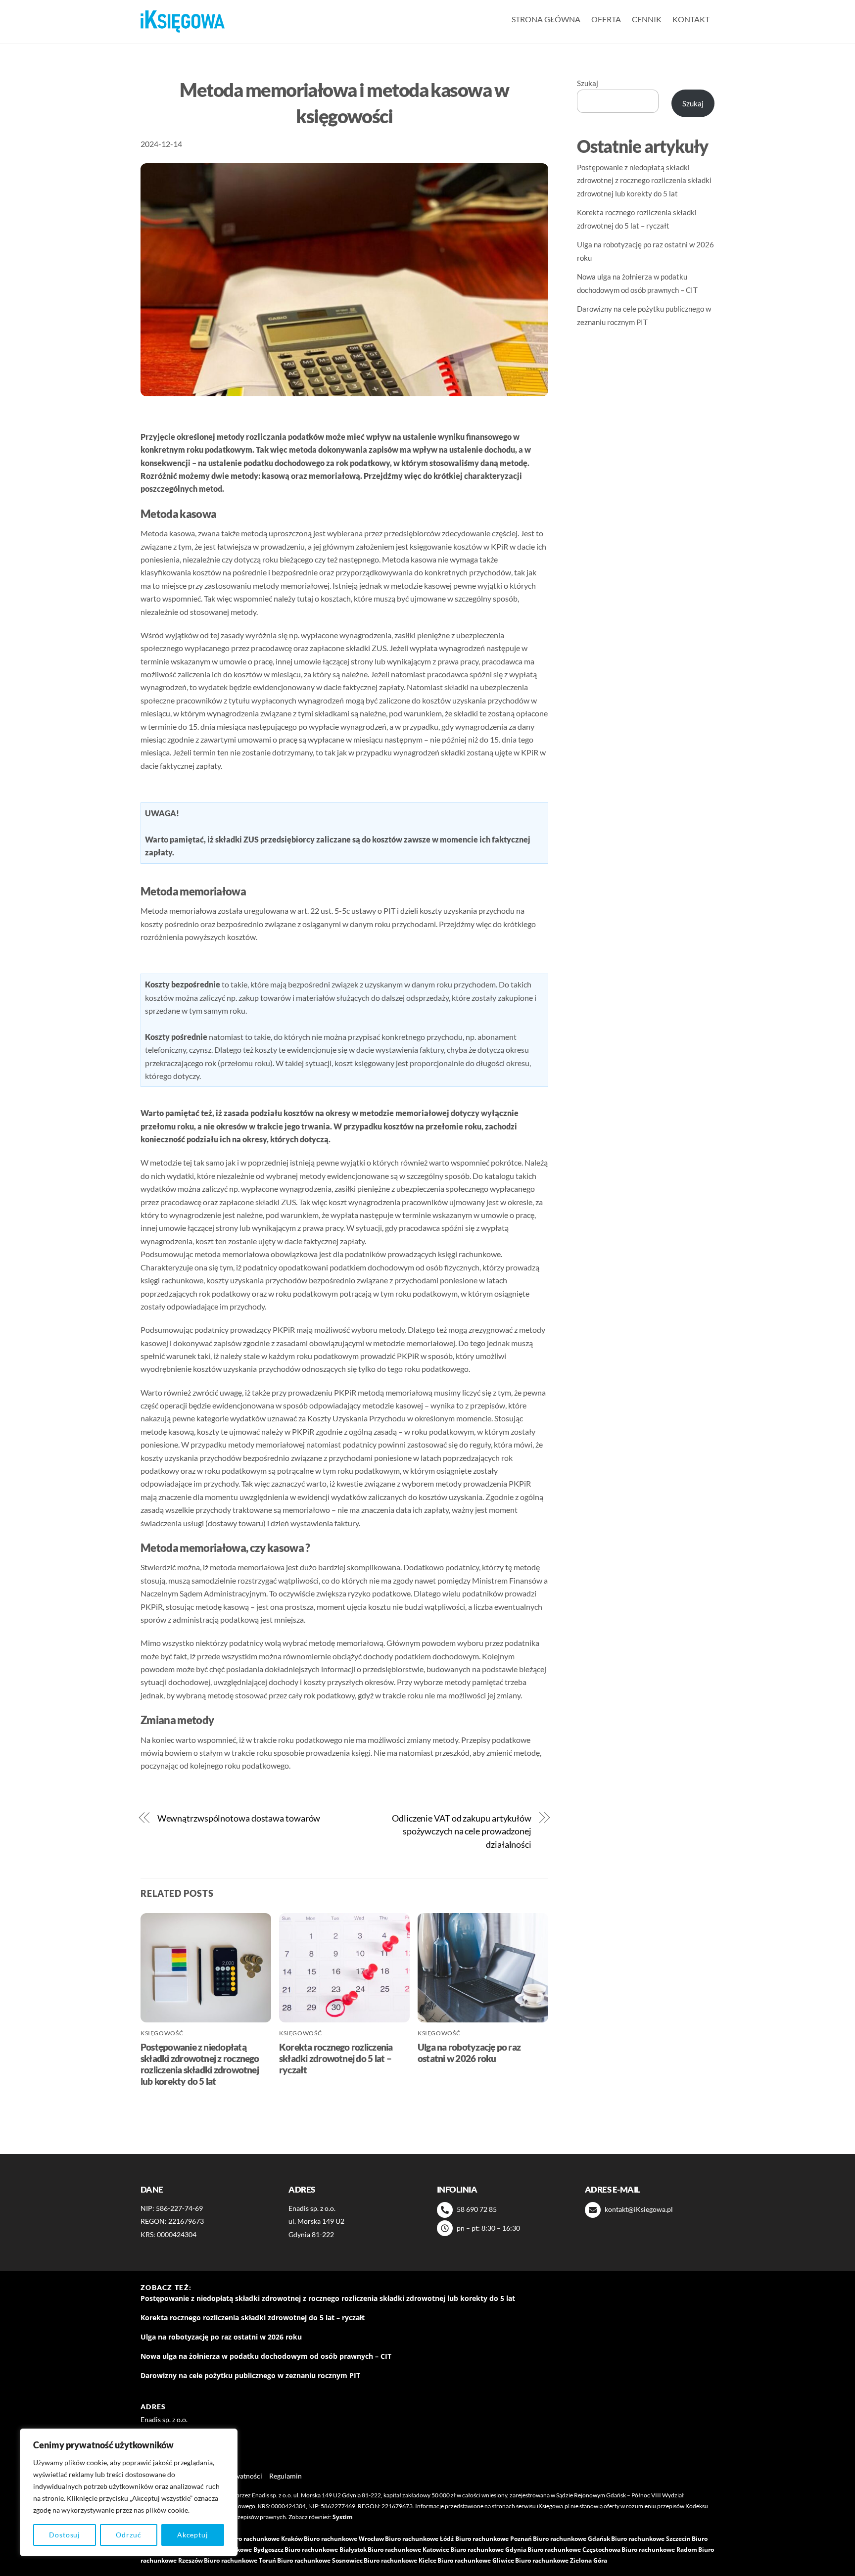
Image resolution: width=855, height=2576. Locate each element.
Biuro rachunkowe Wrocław (344, 2539)
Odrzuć (128, 2535)
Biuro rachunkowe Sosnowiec (320, 2560)
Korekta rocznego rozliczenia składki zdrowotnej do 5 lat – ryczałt (336, 2058)
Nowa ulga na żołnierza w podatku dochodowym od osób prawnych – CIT (266, 2356)
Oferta (606, 19)
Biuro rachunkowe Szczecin (651, 2539)
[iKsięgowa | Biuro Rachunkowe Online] (183, 22)
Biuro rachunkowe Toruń (240, 2560)
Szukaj (588, 83)
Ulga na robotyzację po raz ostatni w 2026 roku (469, 2053)
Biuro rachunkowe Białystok (326, 2550)
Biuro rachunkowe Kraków (264, 2539)
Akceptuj (193, 2535)
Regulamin (285, 2476)
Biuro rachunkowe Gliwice (476, 2560)
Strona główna (546, 19)
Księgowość (162, 2033)
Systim (343, 2517)
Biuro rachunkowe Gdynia (488, 2550)
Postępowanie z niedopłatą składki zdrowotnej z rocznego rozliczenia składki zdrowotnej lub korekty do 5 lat (200, 2064)
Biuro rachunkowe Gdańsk (571, 2539)
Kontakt (691, 19)
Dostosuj (65, 2535)
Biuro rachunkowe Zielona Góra (561, 2560)
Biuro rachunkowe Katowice (408, 2550)
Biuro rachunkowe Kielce (400, 2560)
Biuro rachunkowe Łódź (419, 2539)
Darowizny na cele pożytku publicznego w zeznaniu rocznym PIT (250, 2376)
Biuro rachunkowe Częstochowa (574, 2550)
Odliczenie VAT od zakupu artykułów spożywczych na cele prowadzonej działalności (462, 1831)
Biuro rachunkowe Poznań (494, 2539)
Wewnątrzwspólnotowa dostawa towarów (239, 1818)
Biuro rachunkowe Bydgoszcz (241, 2550)
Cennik (647, 19)
